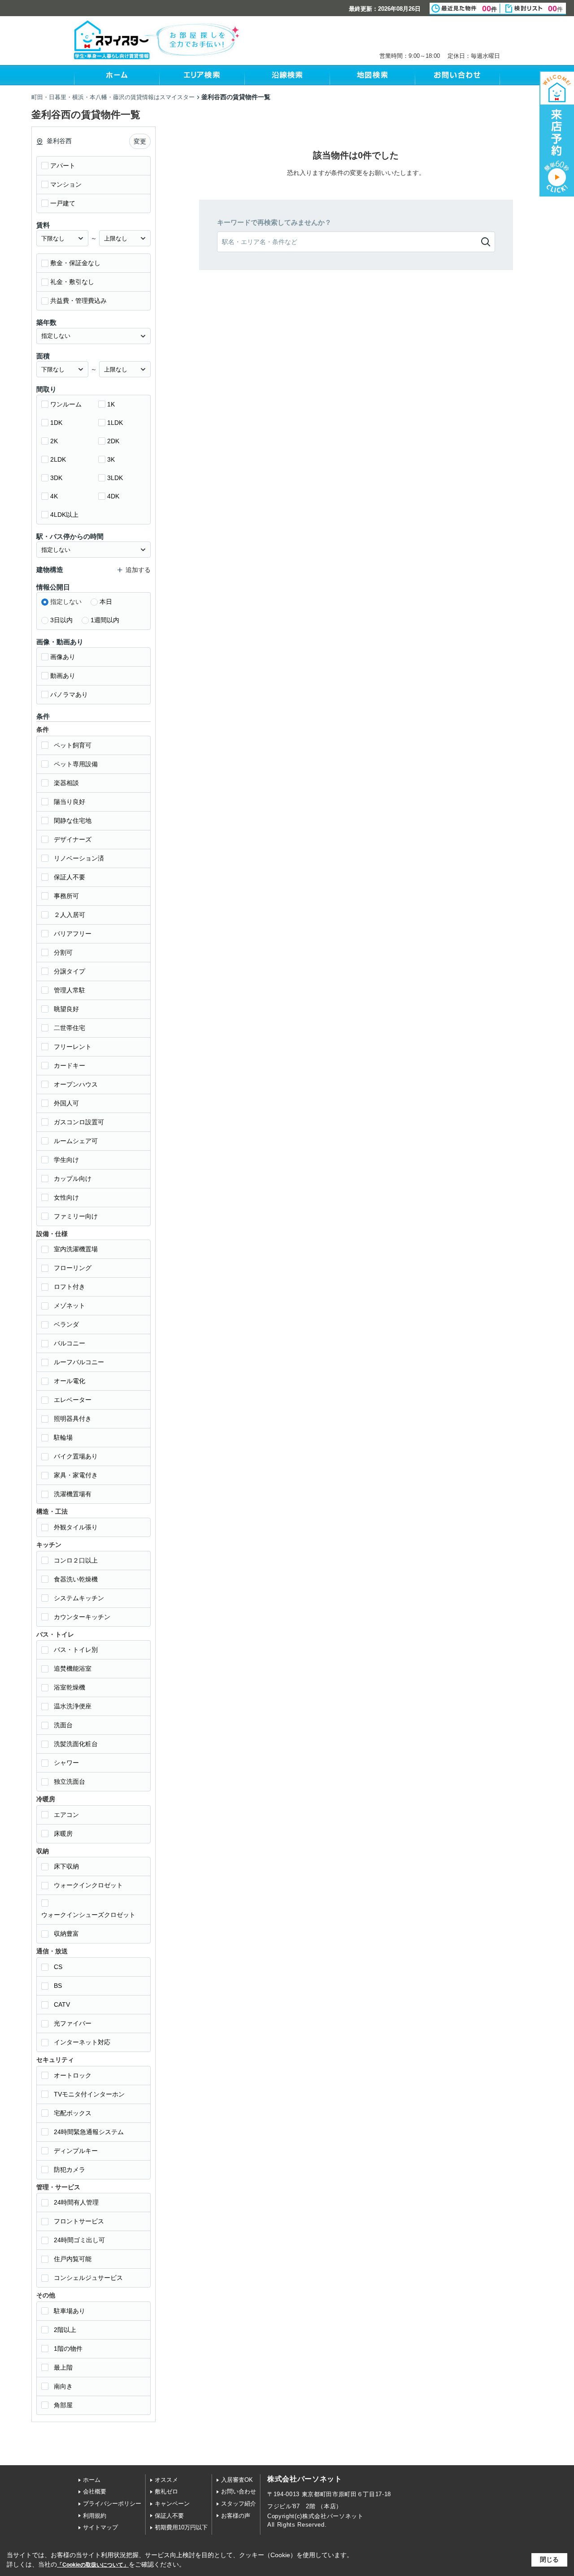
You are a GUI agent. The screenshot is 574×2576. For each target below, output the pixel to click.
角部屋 (63, 2405)
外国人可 (66, 1103)
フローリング (73, 1268)
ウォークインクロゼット (88, 1885)
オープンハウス (76, 1084)
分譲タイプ (70, 971)
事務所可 (66, 896)
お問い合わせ (239, 2491)
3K (111, 459)
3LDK (115, 478)
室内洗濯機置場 (76, 1249)
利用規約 (95, 2516)
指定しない (66, 602)
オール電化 (70, 1381)
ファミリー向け (76, 1216)
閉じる (549, 2559)
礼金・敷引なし (72, 282)
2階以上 (65, 2330)
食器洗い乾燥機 (76, 1579)
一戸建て (63, 203)
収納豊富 (66, 1934)
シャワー (66, 1763)
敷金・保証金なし (75, 263)
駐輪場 (63, 1437)
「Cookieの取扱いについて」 (93, 2565)
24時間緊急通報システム (89, 2132)
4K (54, 496)
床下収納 (66, 1866)
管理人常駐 (70, 990)
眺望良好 (66, 1009)
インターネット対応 (82, 2042)
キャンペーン (172, 2504)
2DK (113, 441)
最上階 (63, 2367)
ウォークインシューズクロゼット (88, 1915)
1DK (56, 423)
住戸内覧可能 (73, 2259)
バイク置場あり (76, 1456)
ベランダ (66, 1324)
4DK (113, 496)
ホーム (92, 2480)
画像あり (63, 657)
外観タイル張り (76, 1527)
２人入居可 (70, 915)
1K (111, 404)
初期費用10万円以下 (181, 2527)
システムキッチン (79, 1598)
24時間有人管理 (76, 2202)
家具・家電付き (76, 1475)
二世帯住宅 (70, 1028)
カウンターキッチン (82, 1617)
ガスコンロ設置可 (79, 1122)
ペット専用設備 (76, 764)
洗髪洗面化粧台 (76, 1744)
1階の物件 (68, 2349)
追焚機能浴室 (73, 1668)
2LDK (58, 459)
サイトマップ (100, 2527)
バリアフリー (73, 934)
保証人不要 (70, 877)
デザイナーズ (73, 839)
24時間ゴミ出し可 (79, 2240)
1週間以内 (105, 620)
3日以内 (61, 620)
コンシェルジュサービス (88, 2278)
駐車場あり (70, 2311)
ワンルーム (66, 404)
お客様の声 (236, 2516)
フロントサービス (79, 2221)
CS (58, 1967)
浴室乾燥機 (70, 1687)
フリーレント (73, 1047)
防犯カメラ (70, 2170)
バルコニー (70, 1343)
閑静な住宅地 (73, 821)
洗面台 (63, 1725)
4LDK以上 (64, 515)
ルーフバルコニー (79, 1362)
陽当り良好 (70, 802)
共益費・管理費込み (78, 301)
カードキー (70, 1065)
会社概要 (95, 2491)
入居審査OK (237, 2480)
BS (58, 1986)
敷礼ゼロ (166, 2491)
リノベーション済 (79, 858)
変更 (140, 141)
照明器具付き (73, 1419)
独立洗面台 (70, 1781)
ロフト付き (70, 1287)
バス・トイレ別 (76, 1650)
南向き (63, 2386)
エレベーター (73, 1400)
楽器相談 (66, 783)
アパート (63, 166)
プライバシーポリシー (112, 2504)
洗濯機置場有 (73, 1494)
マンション (66, 184)
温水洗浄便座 (73, 1706)
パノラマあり (69, 694)
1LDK (115, 423)
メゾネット (70, 1305)
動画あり (63, 676)
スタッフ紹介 (239, 2504)
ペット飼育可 (73, 745)
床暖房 (63, 1834)
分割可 (63, 952)
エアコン (66, 1815)
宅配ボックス (73, 2113)
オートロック (73, 2075)
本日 (106, 602)
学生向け (66, 1160)
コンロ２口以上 (76, 1560)
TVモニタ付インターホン (89, 2094)
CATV (62, 2004)
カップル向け (73, 1179)
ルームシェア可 (76, 1141)
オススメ (166, 2480)
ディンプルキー (76, 2151)
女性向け (66, 1197)
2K (54, 441)
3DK (56, 478)
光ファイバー (73, 2023)
